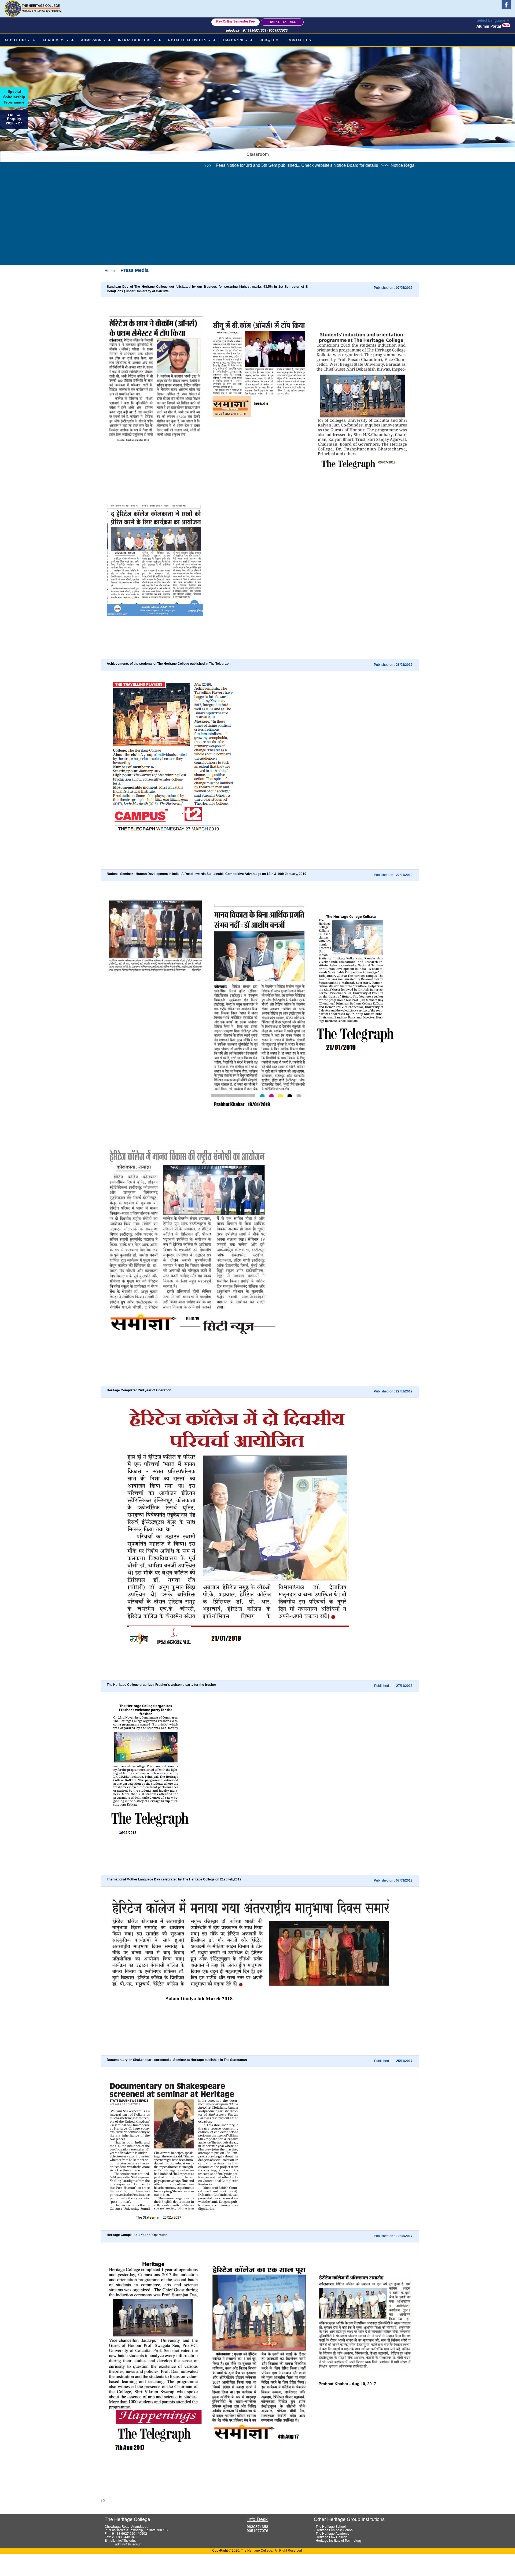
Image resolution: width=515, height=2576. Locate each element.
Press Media (135, 270)
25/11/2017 (404, 2061)
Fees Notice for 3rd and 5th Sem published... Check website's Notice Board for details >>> (154, 165)
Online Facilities (282, 22)
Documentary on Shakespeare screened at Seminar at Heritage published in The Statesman (177, 2060)
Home (110, 271)
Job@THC (269, 40)
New (506, 25)
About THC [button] (16, 40)
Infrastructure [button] (135, 40)
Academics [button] (54, 40)
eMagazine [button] (234, 40)
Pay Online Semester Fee (236, 21)
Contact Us (299, 40)
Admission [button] (92, 40)
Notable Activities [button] (188, 40)
